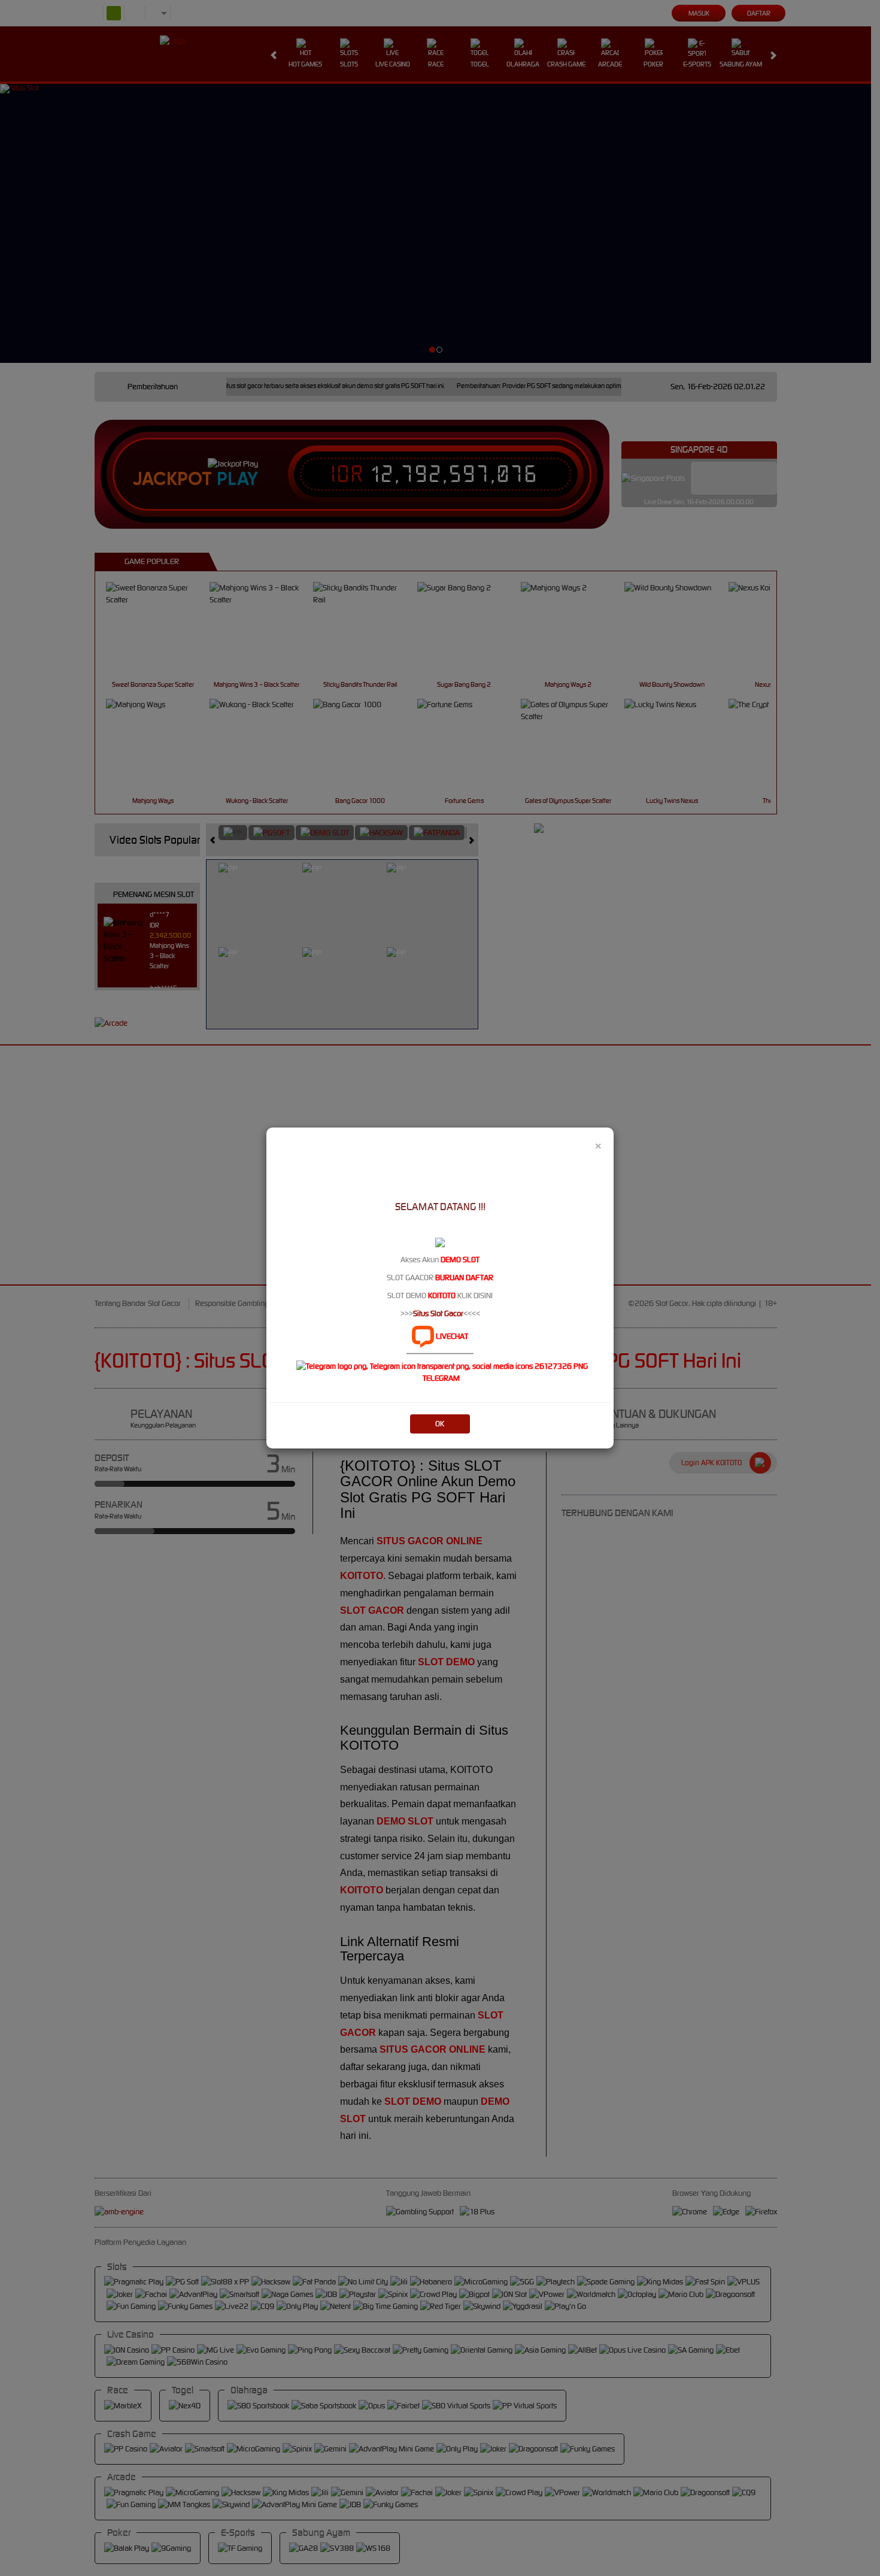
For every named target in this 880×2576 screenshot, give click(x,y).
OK (440, 1424)
